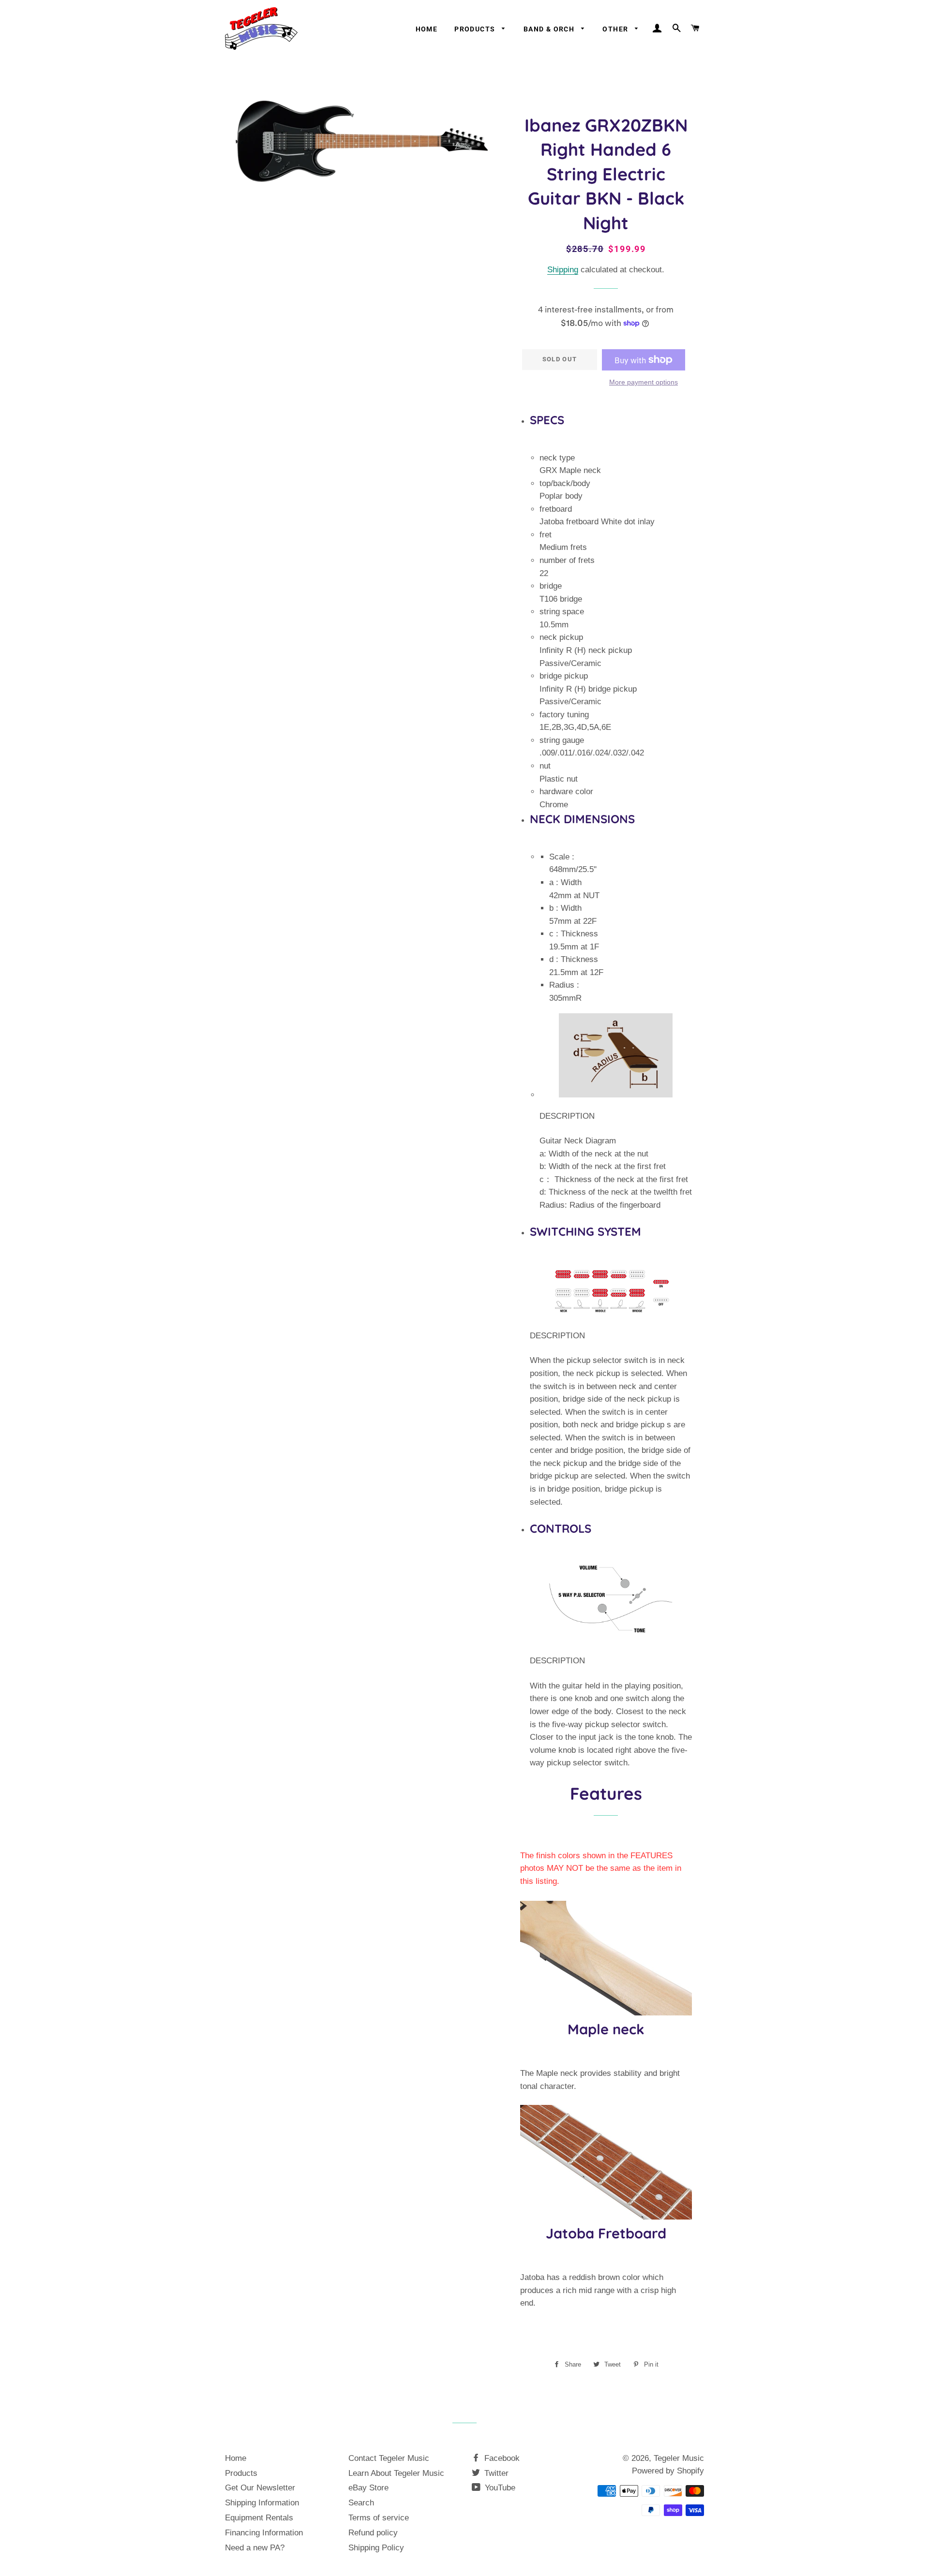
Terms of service (379, 2518)
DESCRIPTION (567, 1116)
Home (427, 29)
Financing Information (264, 2533)
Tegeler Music (679, 2458)
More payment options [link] (644, 382)
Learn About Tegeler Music (396, 2473)
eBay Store (368, 2488)
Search (361, 2503)
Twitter (495, 2473)
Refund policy (373, 2533)
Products (476, 29)
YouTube (499, 2488)
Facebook (501, 2458)
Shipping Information (262, 2503)
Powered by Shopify (668, 2471)
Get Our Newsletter (260, 2488)
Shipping (563, 270)
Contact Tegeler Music (389, 2458)
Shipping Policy (376, 2548)
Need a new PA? (255, 2548)
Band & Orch (550, 29)
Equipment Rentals (259, 2518)
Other (616, 29)
